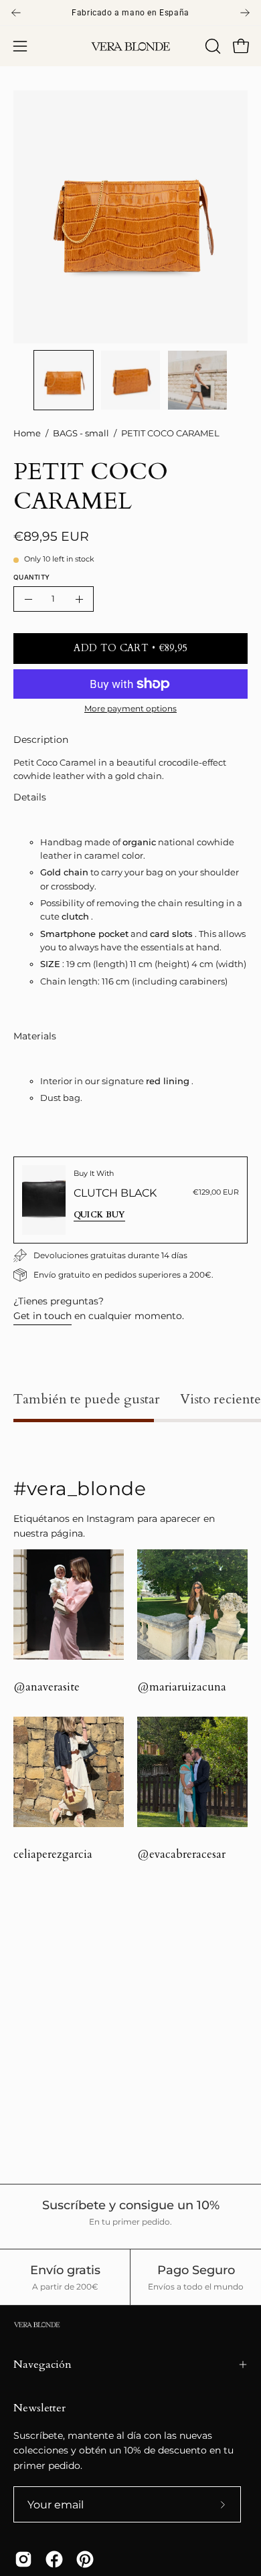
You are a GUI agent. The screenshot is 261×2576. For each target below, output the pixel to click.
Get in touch (42, 1316)
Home (27, 433)
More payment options (130, 708)
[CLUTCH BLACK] (44, 1200)
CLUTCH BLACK (115, 1193)
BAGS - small (81, 433)
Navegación (42, 2365)
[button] (211, 46)
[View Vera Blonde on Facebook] (54, 2559)
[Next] (245, 13)
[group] (130, 13)
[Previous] (16, 13)
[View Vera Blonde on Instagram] (23, 2559)
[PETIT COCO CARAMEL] (64, 380)
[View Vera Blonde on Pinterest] (85, 2559)
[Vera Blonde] (130, 47)
